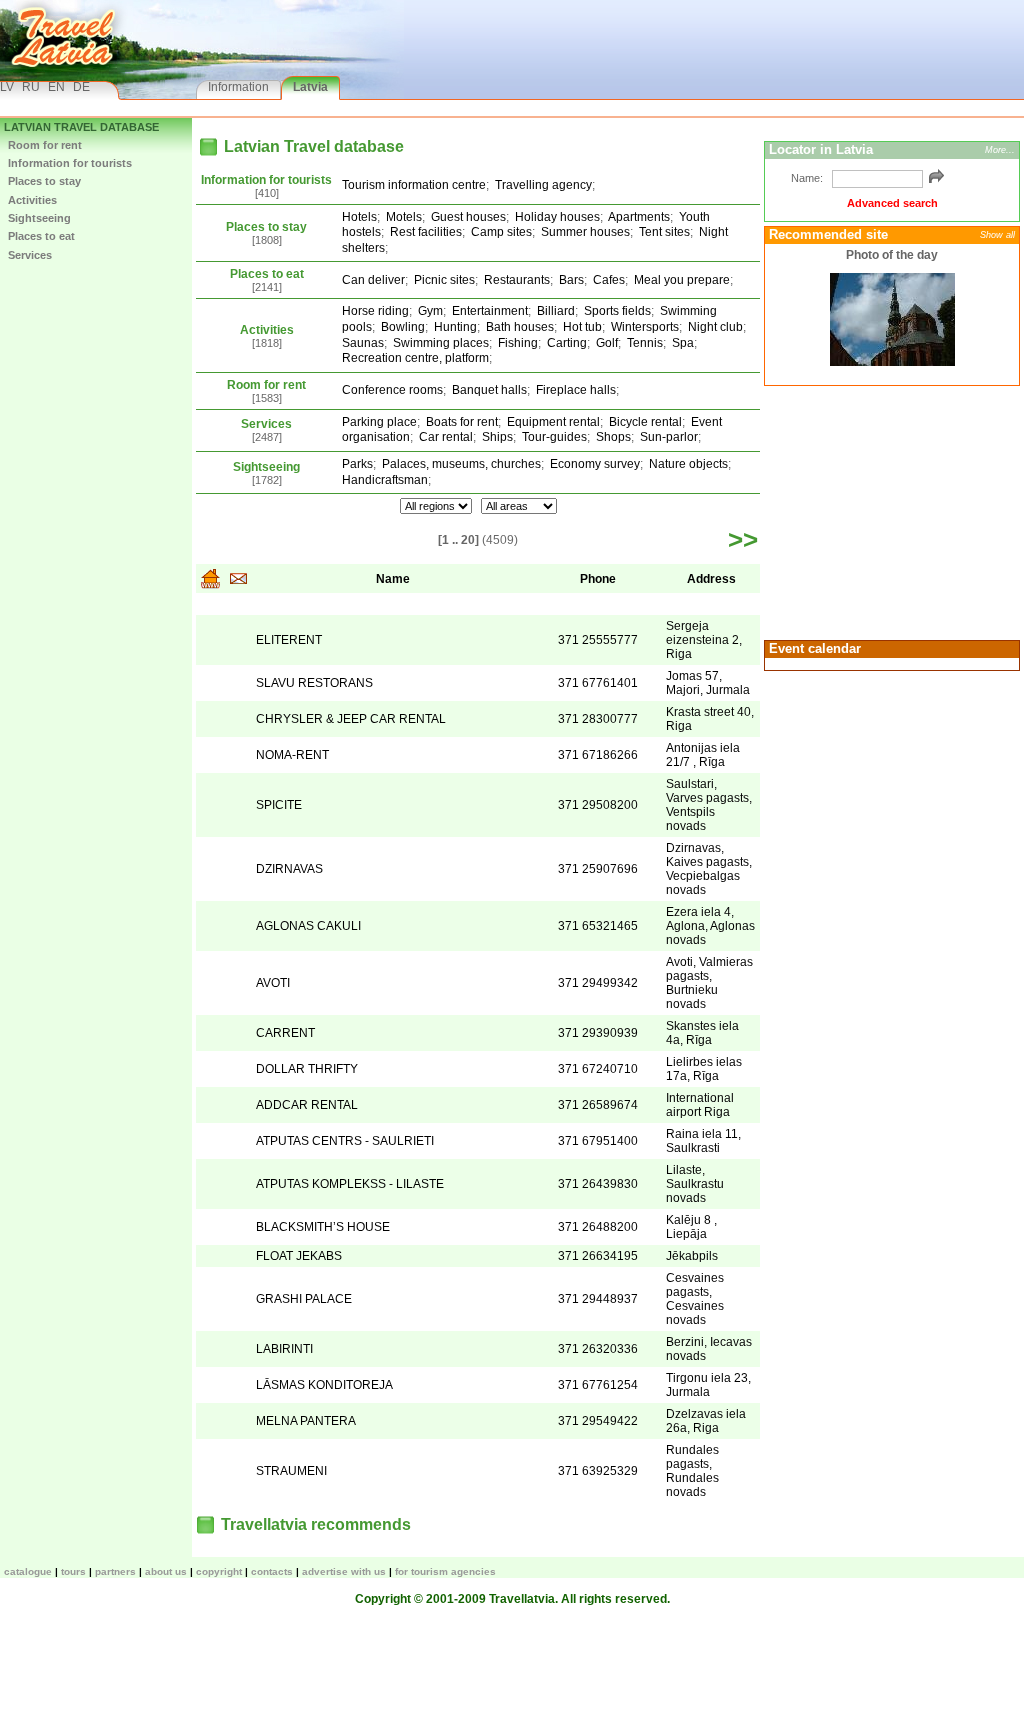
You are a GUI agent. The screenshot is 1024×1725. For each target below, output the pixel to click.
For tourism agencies (445, 1571)
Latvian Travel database (81, 127)
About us (166, 1571)
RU (31, 87)
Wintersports (645, 327)
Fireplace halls (576, 390)
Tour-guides (554, 437)
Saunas (363, 343)
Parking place (379, 422)
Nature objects (688, 464)
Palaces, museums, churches (461, 464)
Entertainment (490, 311)
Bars (571, 280)
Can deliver (373, 280)
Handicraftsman (385, 480)
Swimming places (441, 343)
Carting (567, 343)
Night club (715, 327)
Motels (404, 217)
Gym (430, 311)
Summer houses (585, 232)
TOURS (73, 1571)
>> (743, 540)
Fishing (518, 343)
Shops (613, 437)
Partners (115, 1571)
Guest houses (468, 217)
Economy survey (595, 464)
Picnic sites (444, 280)
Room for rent (45, 145)
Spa (683, 343)
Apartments (639, 217)
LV (7, 87)
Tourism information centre (414, 185)
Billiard (556, 311)
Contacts (272, 1571)
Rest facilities (426, 232)
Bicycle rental (645, 422)
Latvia (310, 87)
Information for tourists (70, 163)
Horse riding (375, 311)
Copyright (219, 1571)
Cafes (609, 280)
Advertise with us (344, 1571)
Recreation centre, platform (415, 358)
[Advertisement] (889, 511)
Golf (607, 343)
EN (56, 87)
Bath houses (520, 327)
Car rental (446, 437)
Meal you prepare (682, 280)
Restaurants (517, 280)
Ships (497, 437)
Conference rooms (392, 390)
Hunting (455, 327)
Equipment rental (553, 422)
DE (81, 87)
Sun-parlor (669, 437)
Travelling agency (543, 185)
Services (30, 255)
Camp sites (501, 232)
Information (238, 87)
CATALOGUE (28, 1571)
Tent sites (664, 232)
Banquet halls (489, 390)
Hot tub (582, 327)
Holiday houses (557, 217)
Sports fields (617, 311)
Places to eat (41, 236)
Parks (357, 464)
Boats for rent (462, 422)
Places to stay (44, 181)
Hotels (359, 217)
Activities (32, 200)
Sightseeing (39, 218)
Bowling (403, 327)
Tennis (645, 343)
